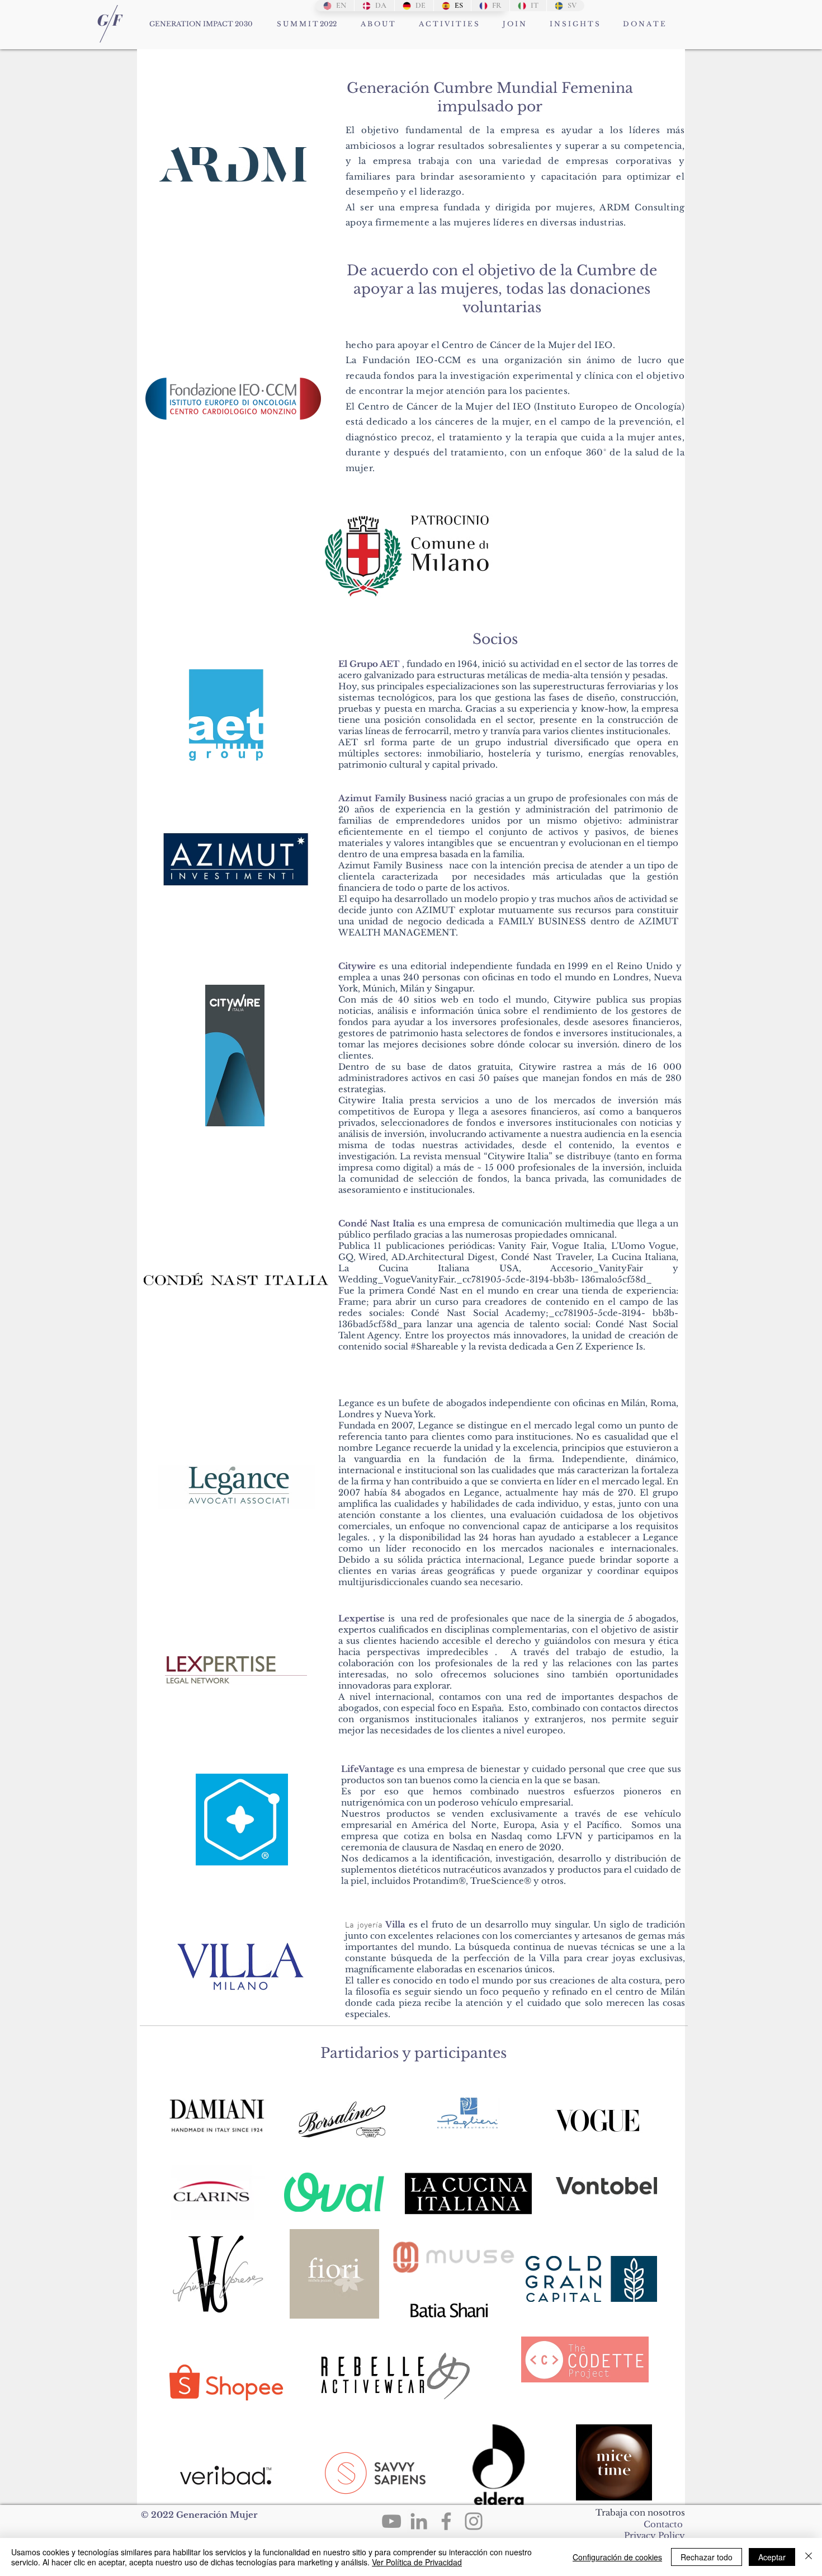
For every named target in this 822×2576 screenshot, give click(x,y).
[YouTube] (391, 2521)
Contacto (663, 2524)
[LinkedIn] (419, 2521)
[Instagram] (474, 2521)
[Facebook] (446, 2521)
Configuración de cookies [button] (617, 2557)
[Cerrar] (809, 2557)
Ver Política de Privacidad (417, 2562)
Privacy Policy (655, 2535)
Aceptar (772, 2557)
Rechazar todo (707, 2557)
